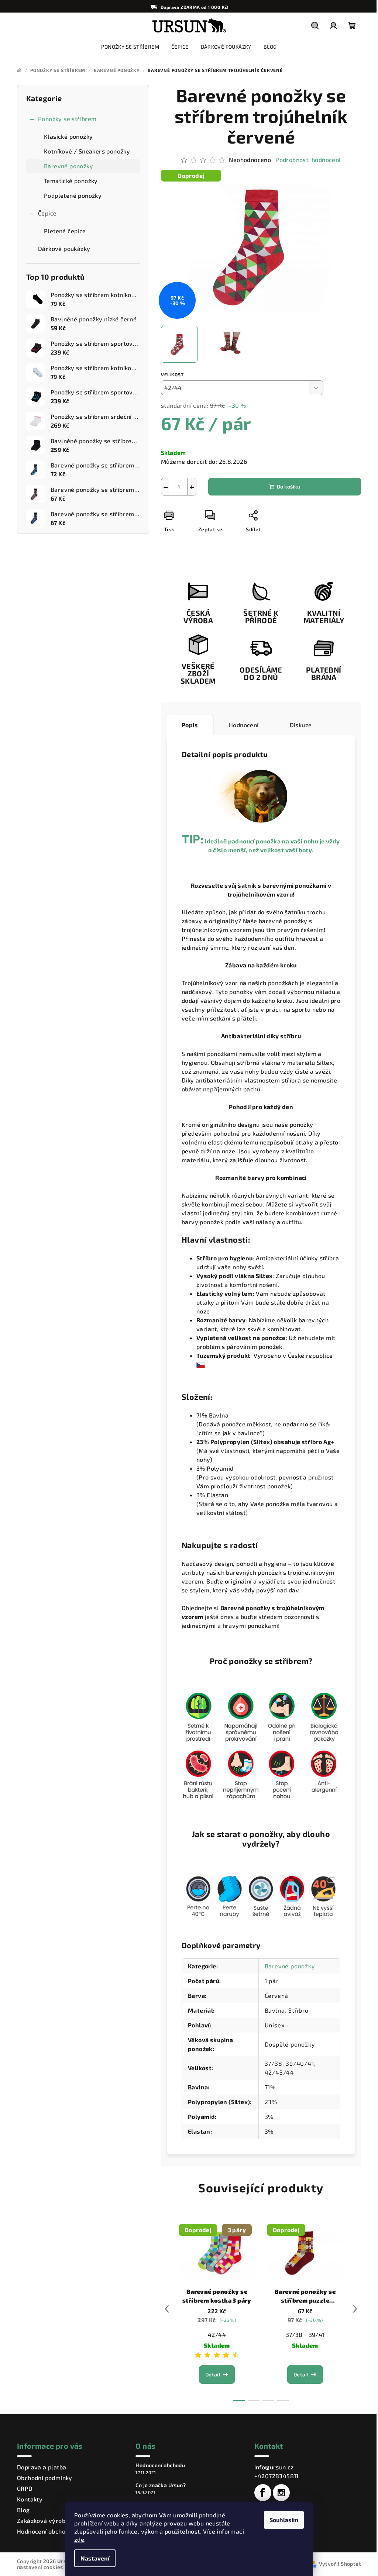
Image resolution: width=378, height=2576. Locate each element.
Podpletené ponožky (73, 195)
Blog (23, 2510)
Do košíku (288, 486)
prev (167, 2309)
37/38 (294, 2335)
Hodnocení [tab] (244, 725)
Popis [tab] (190, 725)
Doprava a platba (42, 2467)
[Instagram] (281, 2493)
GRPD (25, 2488)
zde (79, 2539)
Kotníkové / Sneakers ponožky (87, 151)
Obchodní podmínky (45, 2478)
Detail (213, 2374)
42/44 (217, 2335)
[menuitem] (130, 47)
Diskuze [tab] (301, 725)
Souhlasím (284, 2520)
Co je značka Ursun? (161, 2485)
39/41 (317, 2335)
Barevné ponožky (68, 166)
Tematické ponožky (71, 181)
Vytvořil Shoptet (340, 2564)
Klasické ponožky (68, 136)
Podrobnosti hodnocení (308, 160)
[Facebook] (263, 2493)
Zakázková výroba (43, 2520)
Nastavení (95, 2558)
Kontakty (30, 2499)
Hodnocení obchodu (45, 2531)
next (355, 2309)
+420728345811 (276, 2476)
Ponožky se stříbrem (67, 119)
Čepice (47, 213)
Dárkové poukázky (64, 248)
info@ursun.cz (274, 2467)
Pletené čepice (65, 231)
